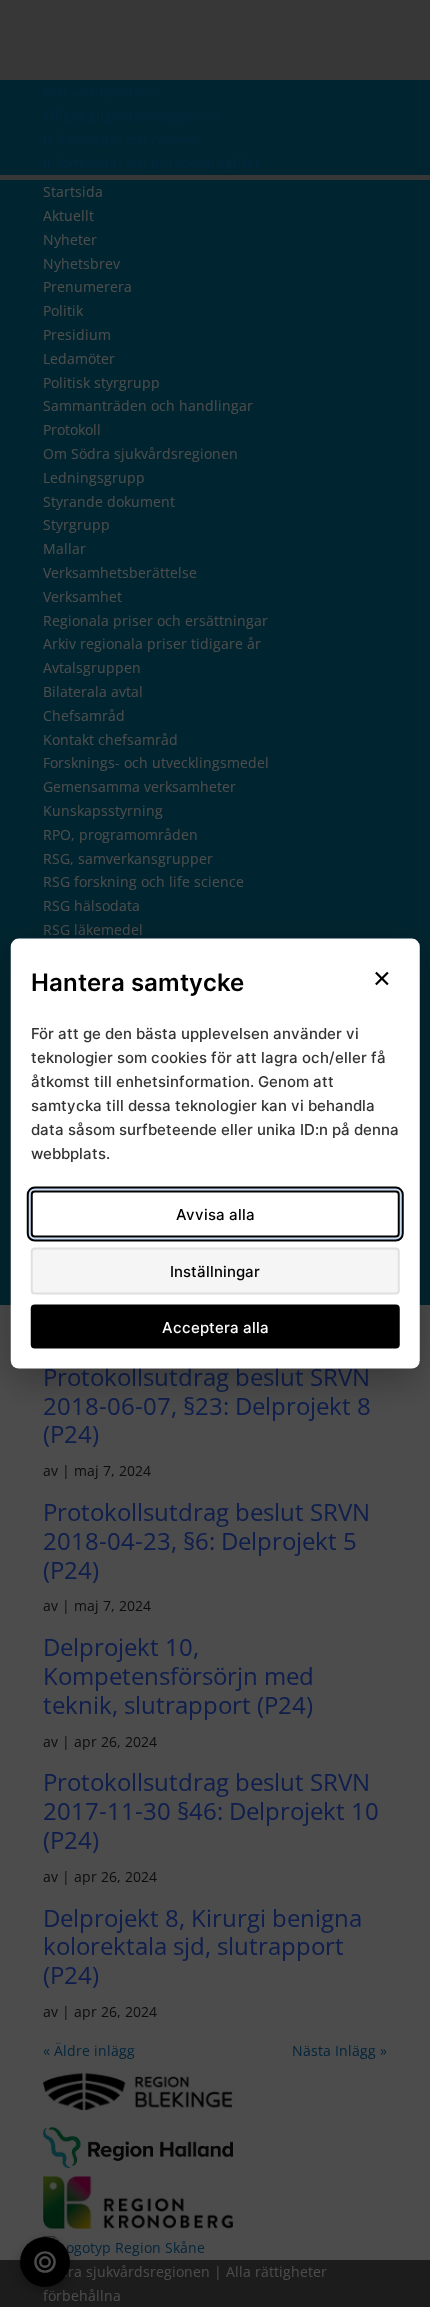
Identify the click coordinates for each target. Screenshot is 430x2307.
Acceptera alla (215, 1326)
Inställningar (215, 1271)
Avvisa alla (215, 1214)
